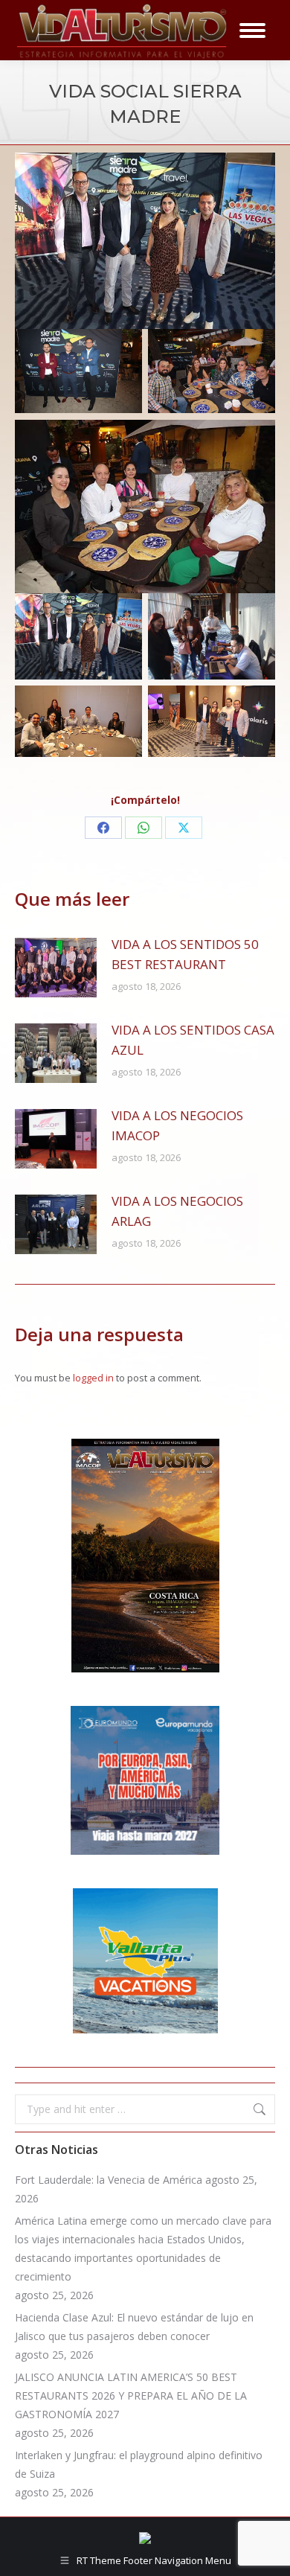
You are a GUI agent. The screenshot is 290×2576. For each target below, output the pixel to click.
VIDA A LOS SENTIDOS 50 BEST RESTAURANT (185, 954)
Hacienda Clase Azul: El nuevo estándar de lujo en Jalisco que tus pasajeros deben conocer (134, 2327)
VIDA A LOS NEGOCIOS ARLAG (177, 1211)
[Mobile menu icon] (252, 31)
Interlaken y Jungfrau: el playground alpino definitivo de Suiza (139, 2464)
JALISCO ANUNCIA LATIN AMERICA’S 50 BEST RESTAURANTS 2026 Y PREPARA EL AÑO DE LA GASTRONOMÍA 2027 (131, 2396)
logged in (93, 1378)
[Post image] (56, 968)
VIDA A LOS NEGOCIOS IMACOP (177, 1125)
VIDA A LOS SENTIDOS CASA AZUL (193, 1040)
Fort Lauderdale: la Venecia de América (109, 2180)
